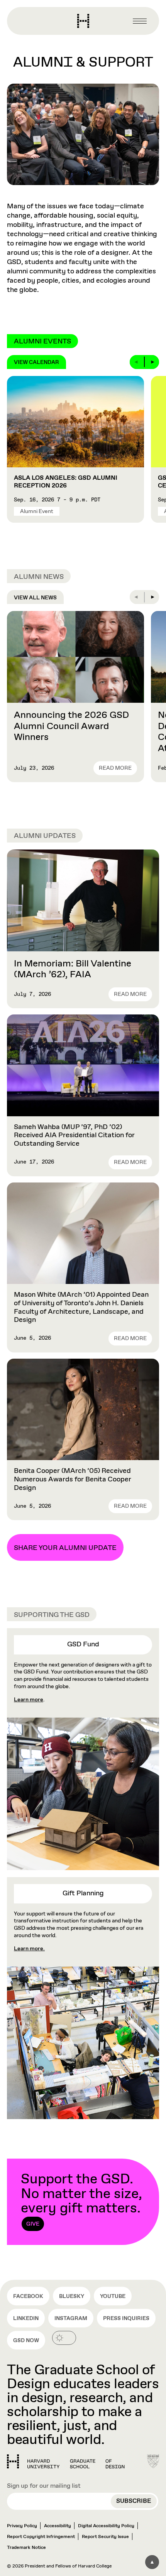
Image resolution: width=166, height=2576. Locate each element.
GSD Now (26, 2341)
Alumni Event (37, 511)
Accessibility (58, 2526)
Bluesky (72, 2296)
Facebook (28, 2296)
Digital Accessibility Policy (106, 2526)
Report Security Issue (105, 2537)
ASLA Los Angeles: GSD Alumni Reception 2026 (66, 482)
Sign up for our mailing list (44, 2486)
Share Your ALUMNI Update (65, 1548)
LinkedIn (26, 2319)
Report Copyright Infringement (41, 2537)
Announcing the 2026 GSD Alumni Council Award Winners (71, 726)
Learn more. (29, 1949)
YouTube (113, 2296)
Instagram (71, 2319)
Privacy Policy (22, 2526)
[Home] (66, 2461)
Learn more (29, 1700)
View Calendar (36, 362)
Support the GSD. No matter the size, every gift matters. (81, 2199)
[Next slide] (152, 362)
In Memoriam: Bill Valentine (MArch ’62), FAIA (73, 969)
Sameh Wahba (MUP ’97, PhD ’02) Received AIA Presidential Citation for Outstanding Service (74, 1135)
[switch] (64, 2338)
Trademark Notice (26, 2548)
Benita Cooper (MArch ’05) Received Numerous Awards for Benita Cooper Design (73, 1479)
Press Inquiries (126, 2319)
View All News (35, 598)
